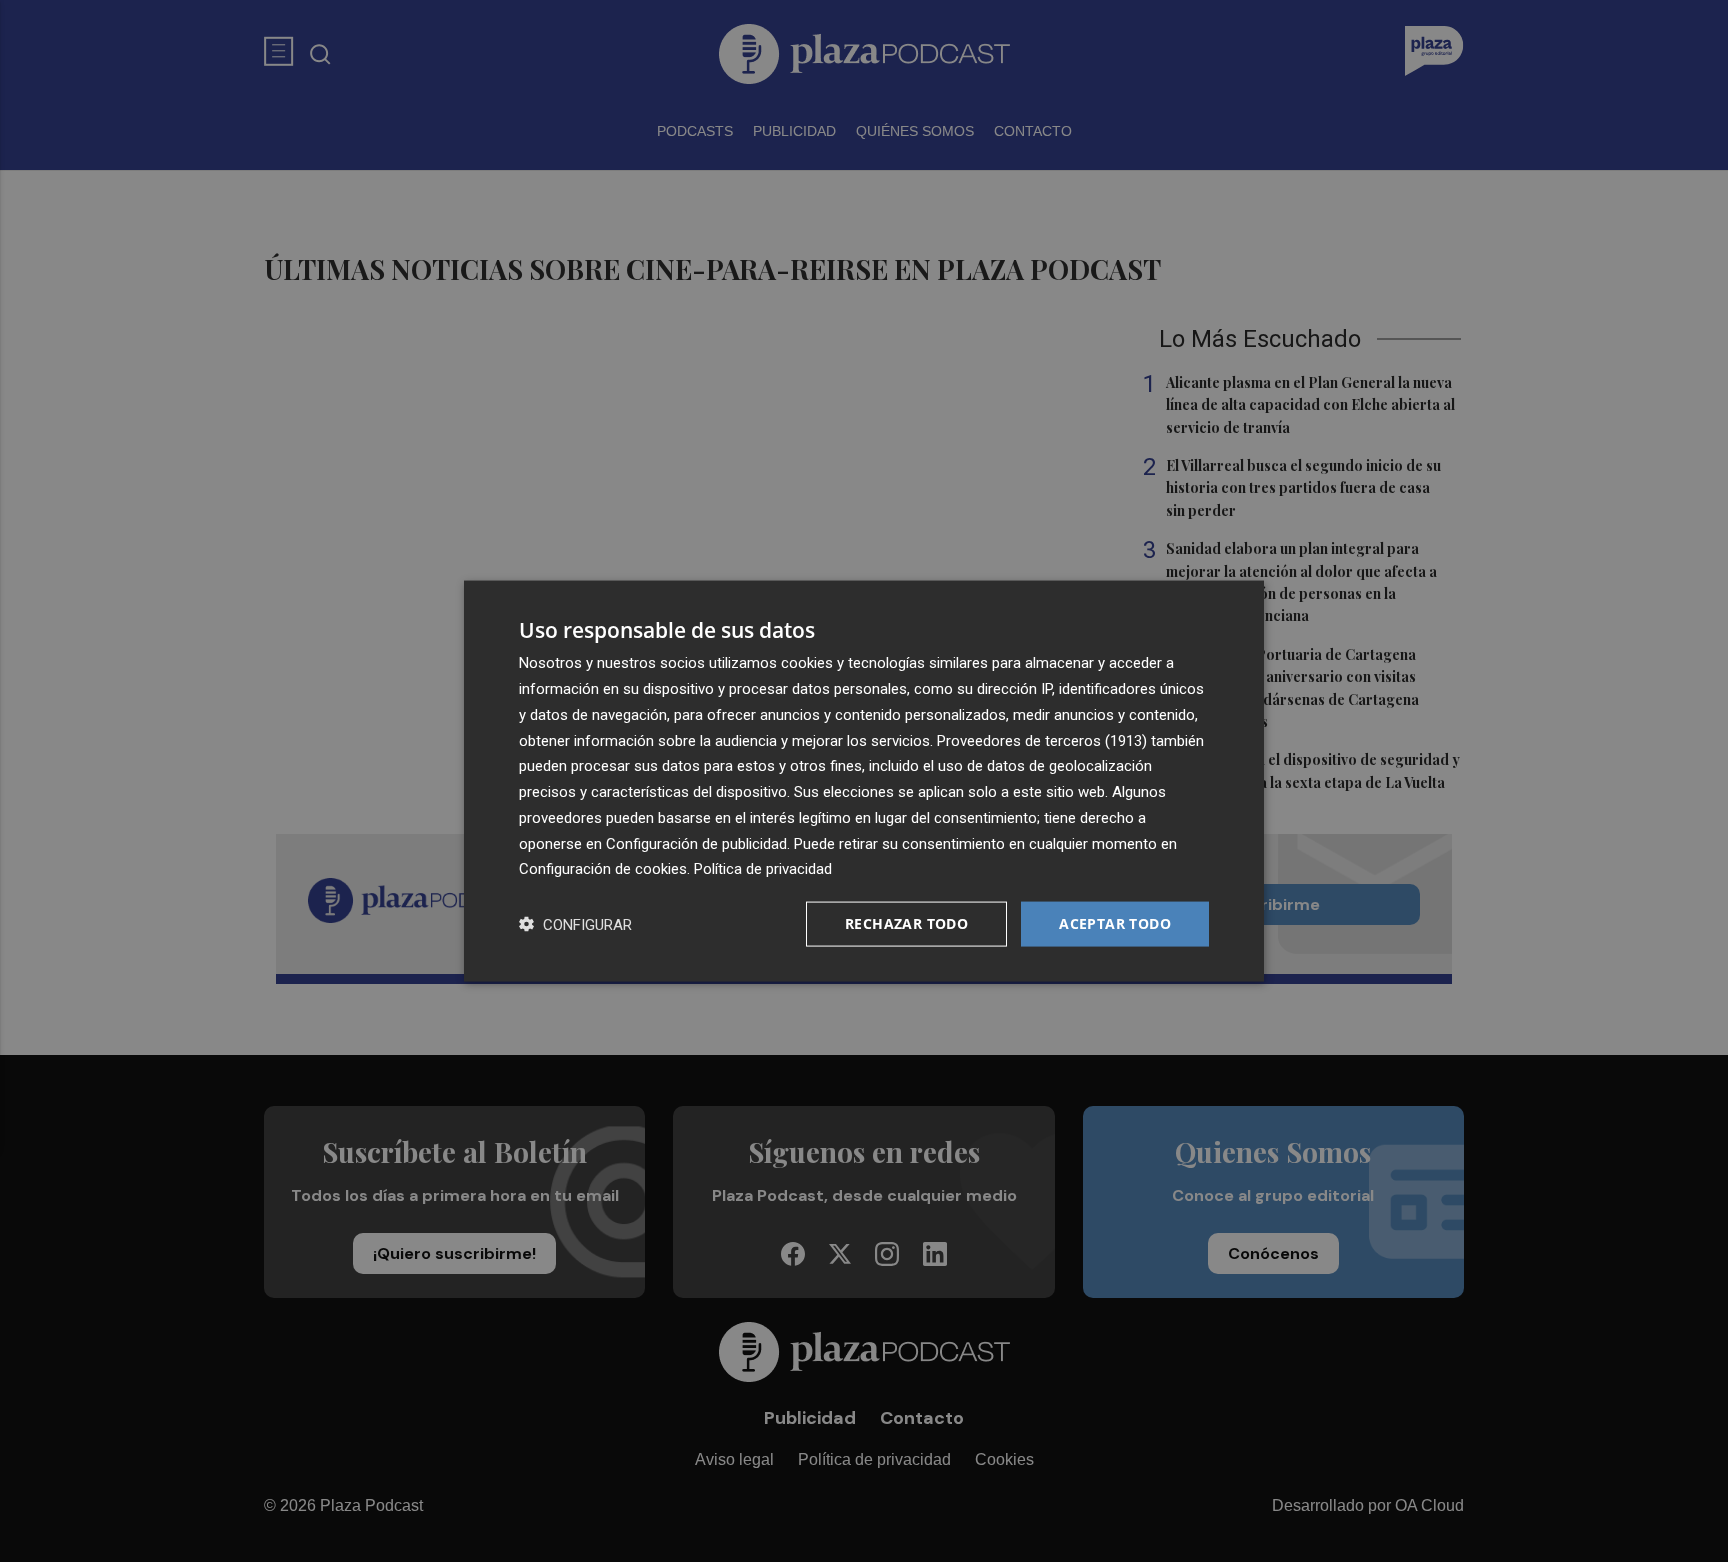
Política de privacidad (763, 869)
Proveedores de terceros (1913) (1042, 740)
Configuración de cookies (603, 869)
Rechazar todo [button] (906, 923)
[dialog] (864, 781)
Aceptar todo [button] (1115, 923)
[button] (575, 924)
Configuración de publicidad (696, 843)
